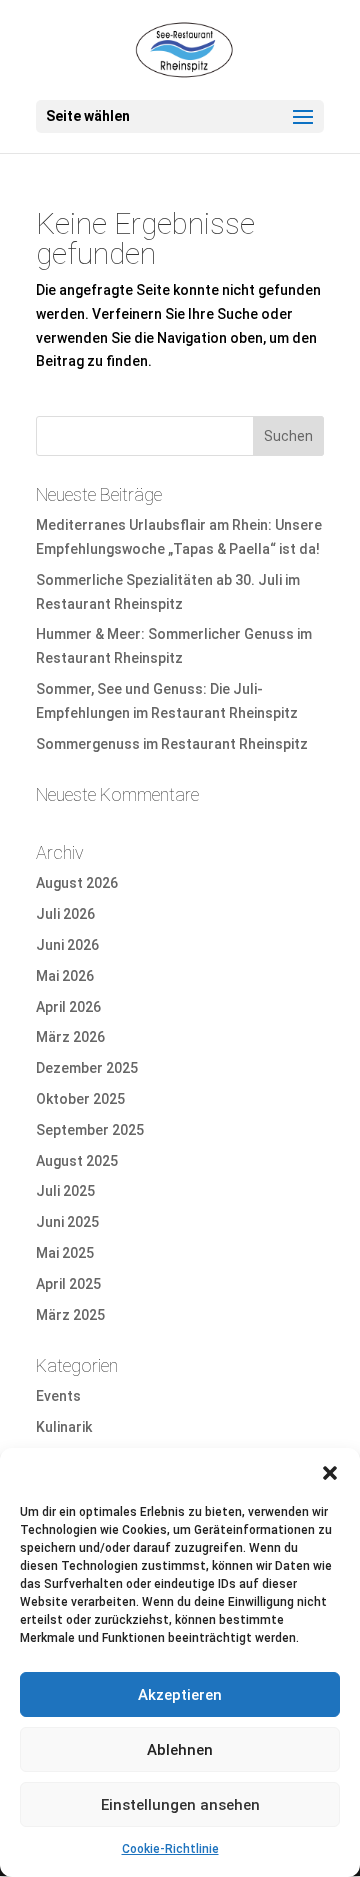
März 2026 (70, 1037)
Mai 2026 (65, 976)
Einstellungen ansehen (180, 1805)
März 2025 (70, 1315)
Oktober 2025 (80, 1099)
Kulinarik (64, 1427)
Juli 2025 (65, 1191)
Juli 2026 (65, 914)
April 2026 (68, 1007)
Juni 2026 (67, 945)
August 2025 (77, 1161)
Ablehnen (180, 1750)
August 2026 (77, 883)
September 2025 (90, 1130)
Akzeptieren (180, 1695)
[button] (330, 1473)
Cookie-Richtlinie (170, 1849)
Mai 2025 (65, 1253)
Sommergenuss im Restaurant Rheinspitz (172, 744)
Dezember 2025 (87, 1068)
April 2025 (68, 1284)
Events (58, 1396)
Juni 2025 (67, 1222)
